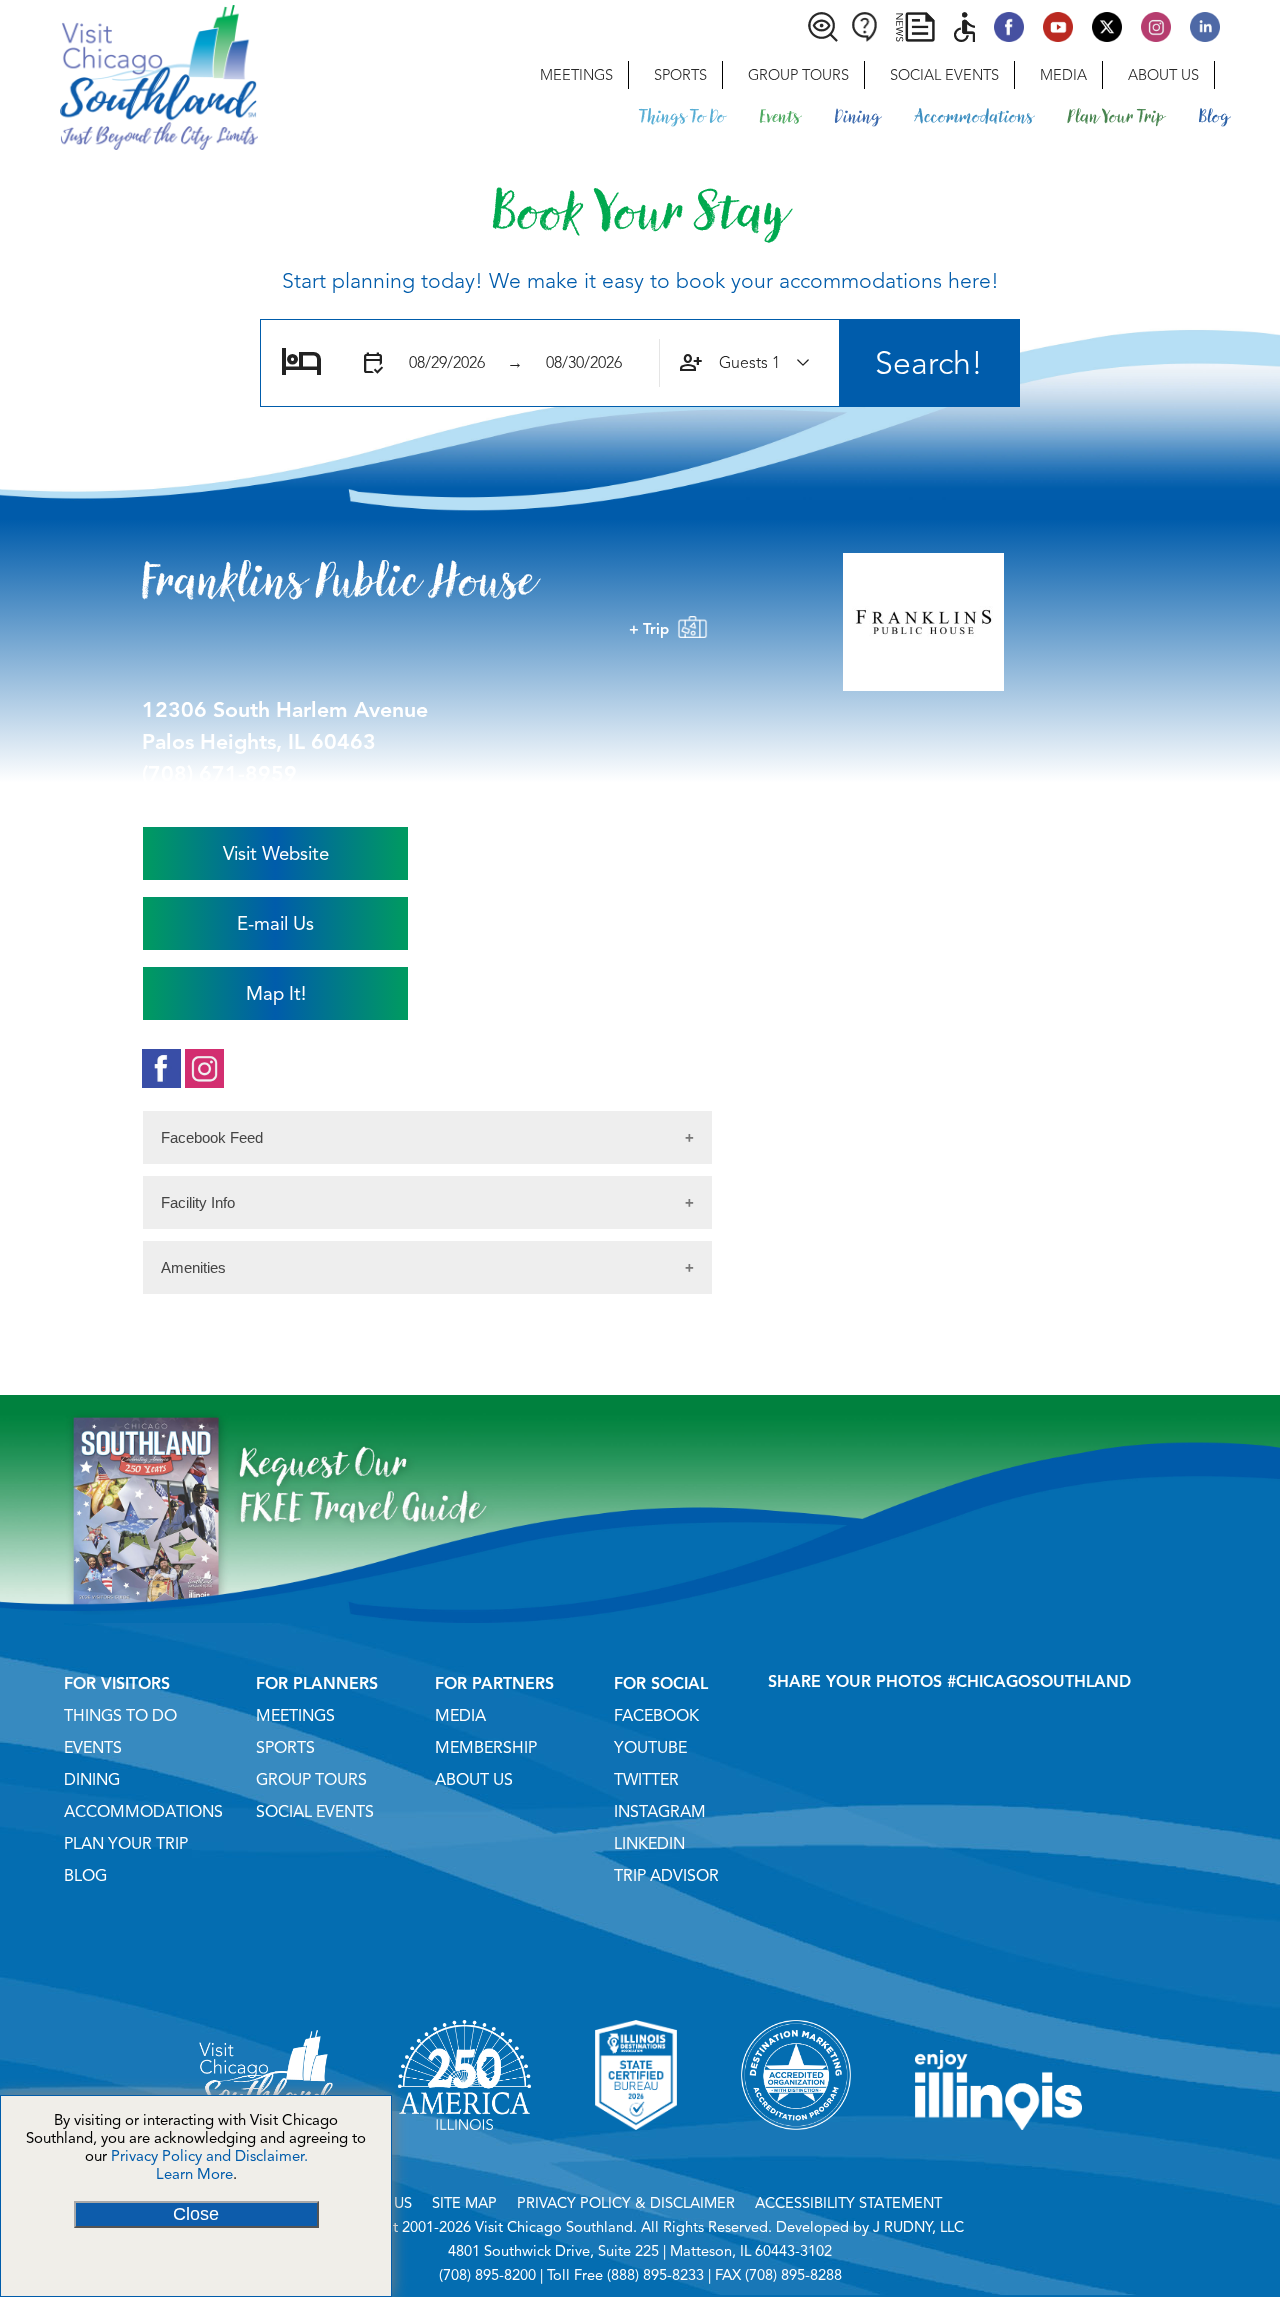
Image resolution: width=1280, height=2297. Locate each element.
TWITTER (646, 1780)
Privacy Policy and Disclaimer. (209, 2156)
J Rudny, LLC (918, 2227)
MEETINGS (295, 1716)
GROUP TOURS (311, 1780)
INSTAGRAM (660, 1812)
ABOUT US (474, 1780)
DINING (92, 1780)
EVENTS (93, 1748)
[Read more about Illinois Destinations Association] (636, 2155)
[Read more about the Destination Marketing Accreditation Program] (796, 2155)
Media (1063, 75)
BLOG (85, 1876)
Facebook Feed (212, 1137)
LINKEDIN (649, 1844)
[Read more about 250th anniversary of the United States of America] (464, 2155)
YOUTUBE (650, 1748)
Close (196, 2214)
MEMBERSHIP (486, 1748)
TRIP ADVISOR (666, 1876)
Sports (680, 75)
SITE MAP (464, 2203)
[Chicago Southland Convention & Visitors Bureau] (129, 75)
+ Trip (653, 629)
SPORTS (285, 1748)
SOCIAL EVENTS (315, 1812)
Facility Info (198, 1202)
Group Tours (798, 75)
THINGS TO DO (120, 1716)
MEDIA (460, 1716)
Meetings (576, 75)
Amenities (193, 1267)
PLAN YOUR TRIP (126, 1844)
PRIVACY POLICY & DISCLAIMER (626, 2203)
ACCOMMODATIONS (143, 1812)
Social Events (944, 75)
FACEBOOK (656, 1716)
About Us (1163, 75)
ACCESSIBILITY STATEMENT (848, 2203)
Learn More (194, 2174)
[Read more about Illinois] (999, 2155)
